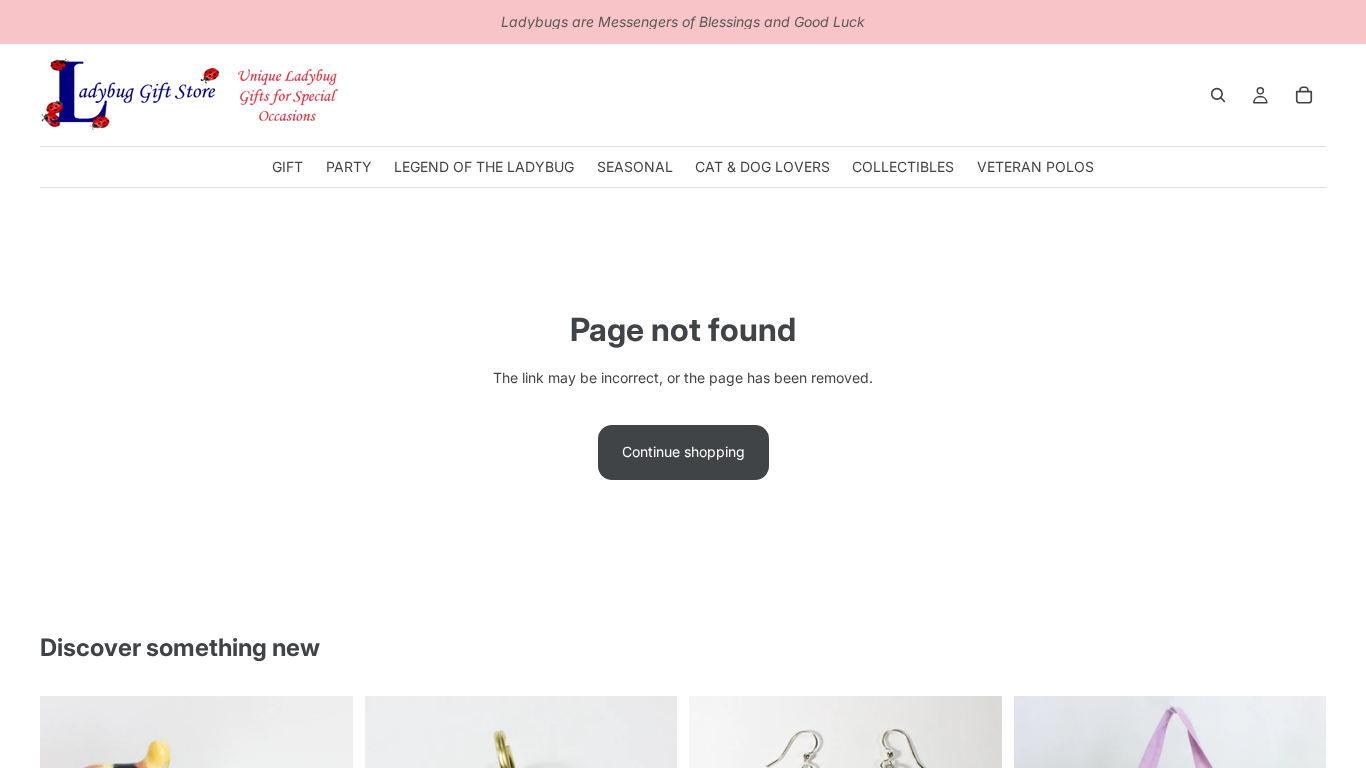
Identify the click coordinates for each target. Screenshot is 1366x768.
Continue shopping (683, 451)
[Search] (1218, 95)
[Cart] (1304, 95)
